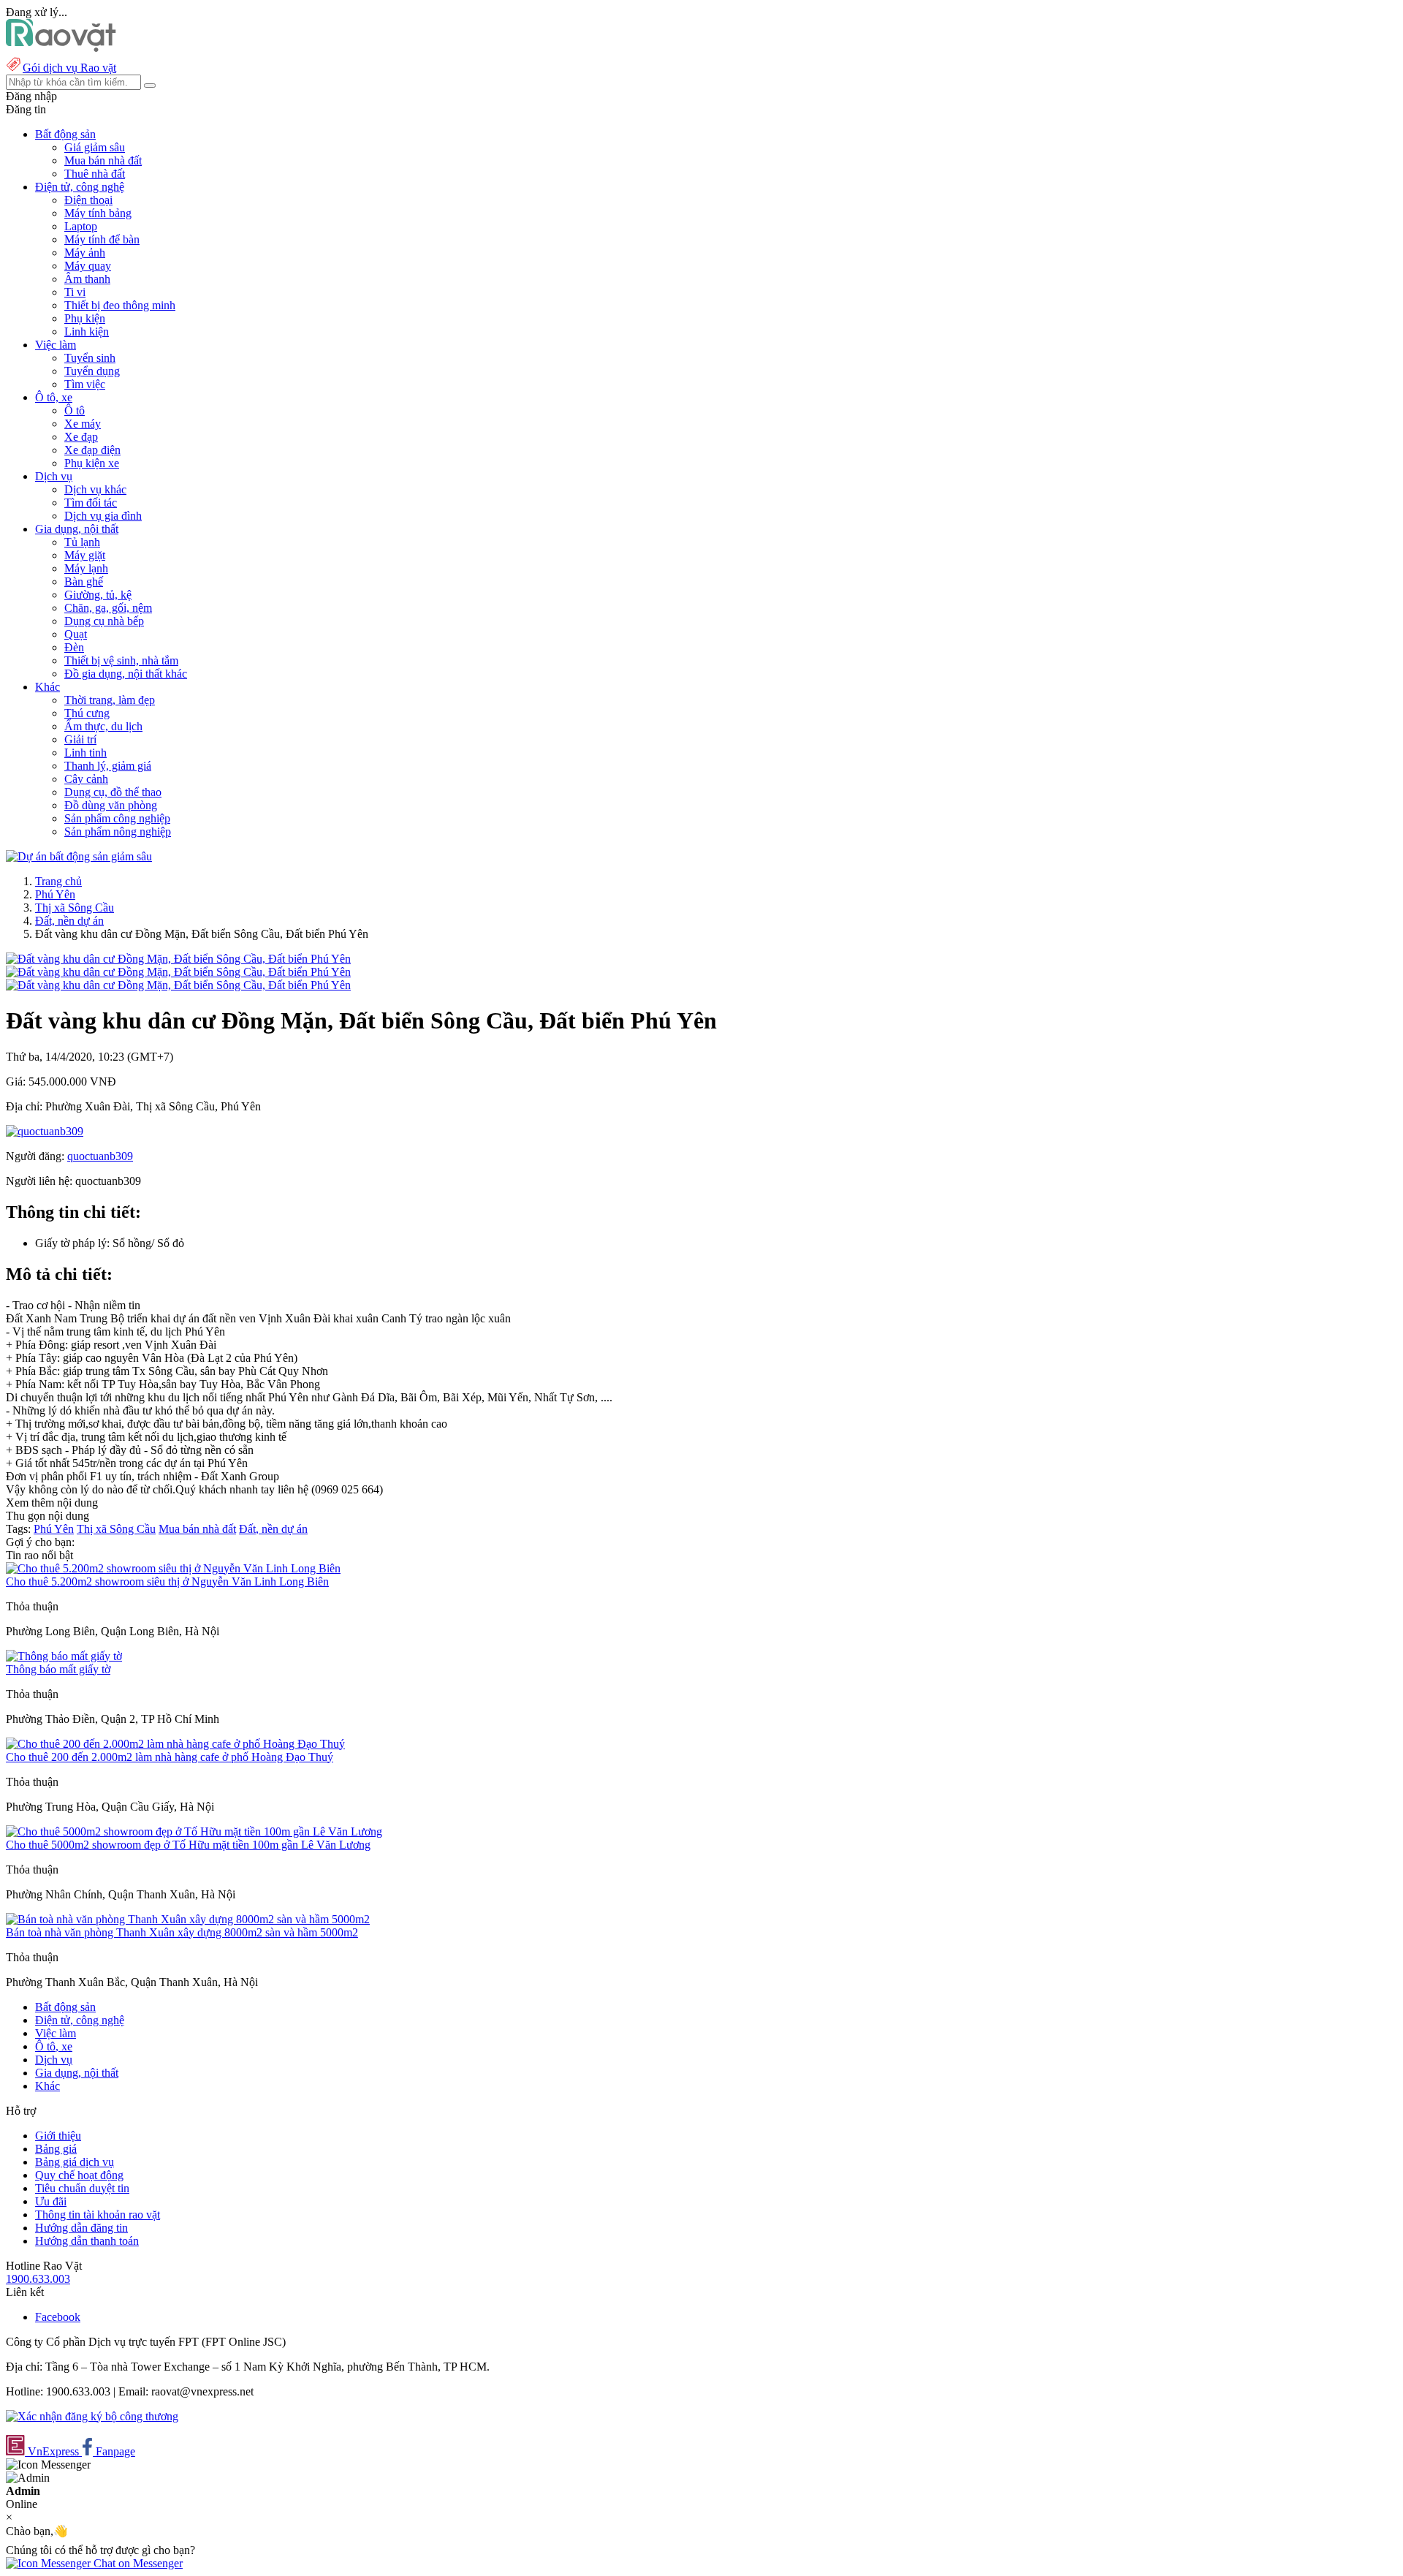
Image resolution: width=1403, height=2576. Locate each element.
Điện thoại (88, 200)
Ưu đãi (51, 2201)
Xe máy (83, 424)
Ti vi (75, 292)
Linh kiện (87, 332)
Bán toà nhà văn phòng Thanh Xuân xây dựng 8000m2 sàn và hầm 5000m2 (182, 1932)
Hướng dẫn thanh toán (87, 2241)
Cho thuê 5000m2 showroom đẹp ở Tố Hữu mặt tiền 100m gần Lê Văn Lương (188, 1845)
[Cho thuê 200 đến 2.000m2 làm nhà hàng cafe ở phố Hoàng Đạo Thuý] (175, 1744)
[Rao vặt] (61, 48)
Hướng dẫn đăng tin (81, 2228)
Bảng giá (56, 2149)
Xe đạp (81, 437)
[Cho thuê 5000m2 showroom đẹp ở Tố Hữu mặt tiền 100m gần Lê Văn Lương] (194, 1831)
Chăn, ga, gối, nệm (108, 608)
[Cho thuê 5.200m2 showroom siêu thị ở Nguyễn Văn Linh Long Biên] (173, 1568)
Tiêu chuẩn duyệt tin (82, 2188)
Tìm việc (85, 384)
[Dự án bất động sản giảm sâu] (79, 856)
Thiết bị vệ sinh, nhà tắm (121, 660)
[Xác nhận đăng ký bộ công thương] (92, 2416)
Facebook (58, 2317)
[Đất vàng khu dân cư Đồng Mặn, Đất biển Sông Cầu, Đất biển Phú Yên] (178, 959)
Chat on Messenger (137, 2563)
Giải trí (80, 739)
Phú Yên (55, 894)
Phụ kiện (85, 318)
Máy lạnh (86, 568)
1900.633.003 (38, 2279)
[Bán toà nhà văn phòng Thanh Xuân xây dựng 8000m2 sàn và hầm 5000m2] (188, 1919)
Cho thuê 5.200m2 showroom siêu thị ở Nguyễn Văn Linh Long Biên (167, 1581)
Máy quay (88, 266)
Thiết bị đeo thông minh (120, 305)
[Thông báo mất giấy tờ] (64, 1656)
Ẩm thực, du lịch (103, 726)
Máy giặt (85, 555)
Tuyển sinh (90, 358)
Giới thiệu (58, 2136)
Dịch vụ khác (95, 489)
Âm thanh (87, 279)
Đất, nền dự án (69, 921)
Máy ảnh (85, 253)
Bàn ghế (84, 582)
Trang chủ (58, 881)
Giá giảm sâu (95, 147)
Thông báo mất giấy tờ (58, 1669)
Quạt (76, 634)
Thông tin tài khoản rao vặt (98, 2215)
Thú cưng (87, 713)
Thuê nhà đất (95, 174)
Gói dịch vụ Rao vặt (69, 68)
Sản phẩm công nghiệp (117, 818)
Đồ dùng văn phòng (111, 805)
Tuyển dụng (92, 371)
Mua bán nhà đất (103, 160)
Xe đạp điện (92, 450)
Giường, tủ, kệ (98, 595)
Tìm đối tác (91, 503)
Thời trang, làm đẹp (110, 700)
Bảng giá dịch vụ (75, 2162)
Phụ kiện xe (92, 463)
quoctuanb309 (100, 1156)
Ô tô (75, 410)
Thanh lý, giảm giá (108, 766)
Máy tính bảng (98, 213)
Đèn (74, 647)
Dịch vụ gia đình (103, 516)
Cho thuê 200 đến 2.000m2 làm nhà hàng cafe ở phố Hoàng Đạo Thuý (170, 1757)
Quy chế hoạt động (79, 2175)
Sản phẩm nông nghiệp (118, 831)
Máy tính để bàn (102, 239)
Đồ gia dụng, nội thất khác (126, 674)
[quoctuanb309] (45, 1131)
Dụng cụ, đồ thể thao (113, 792)
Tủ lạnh (82, 542)
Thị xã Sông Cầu (75, 908)
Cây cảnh (86, 779)
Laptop (81, 226)
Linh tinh (85, 753)
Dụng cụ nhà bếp (104, 621)
